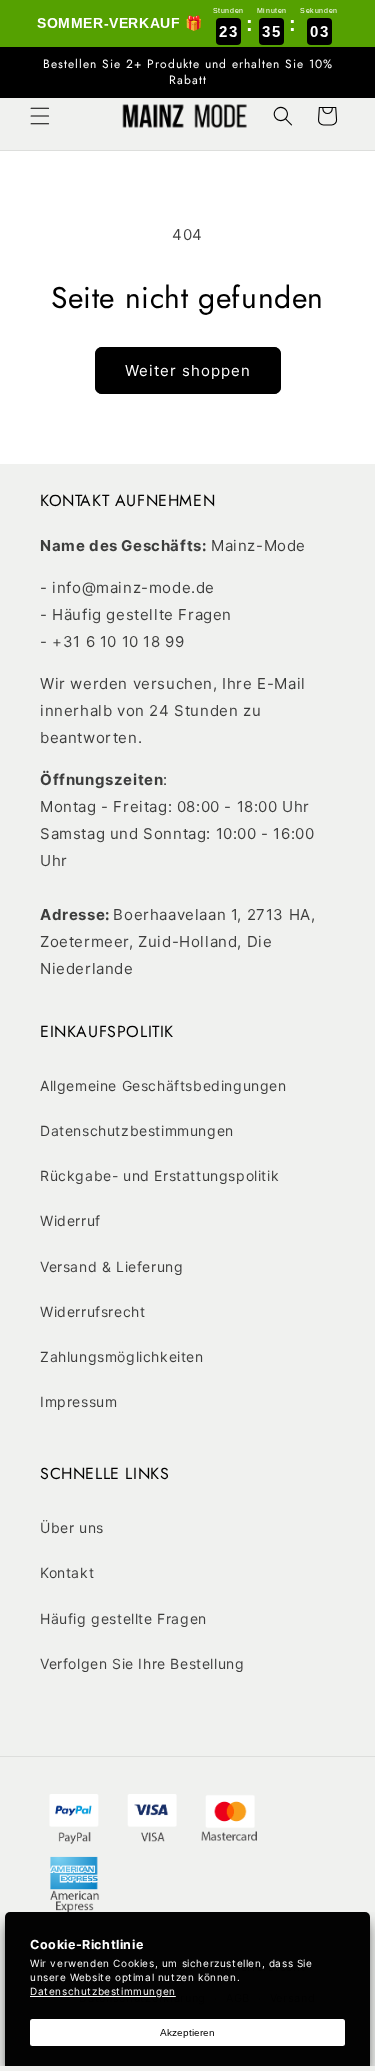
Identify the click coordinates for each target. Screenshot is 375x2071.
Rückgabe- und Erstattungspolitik (159, 1175)
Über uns (72, 1527)
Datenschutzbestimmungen (137, 1130)
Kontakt (67, 1572)
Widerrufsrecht (92, 1311)
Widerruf (70, 1220)
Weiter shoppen (188, 370)
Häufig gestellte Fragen (123, 1618)
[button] (40, 116)
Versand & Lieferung (111, 1266)
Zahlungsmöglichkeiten (122, 1356)
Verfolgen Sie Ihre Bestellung (142, 1663)
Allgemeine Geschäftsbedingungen (163, 1085)
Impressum (78, 1401)
